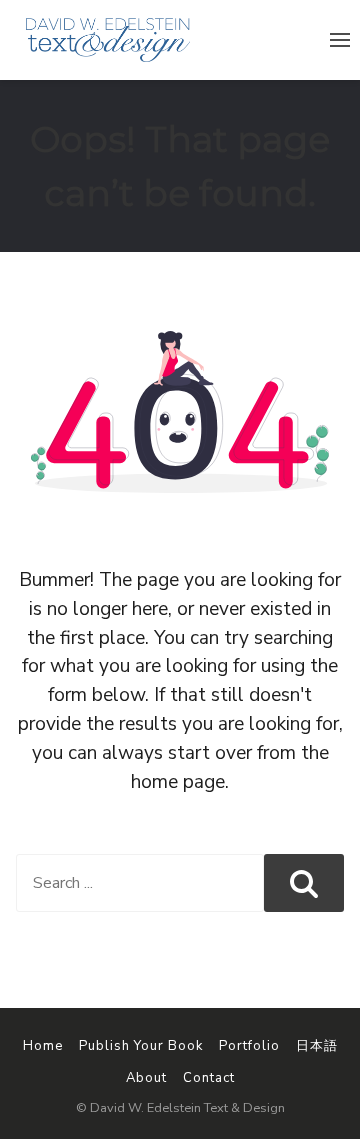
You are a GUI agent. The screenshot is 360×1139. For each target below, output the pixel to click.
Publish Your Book (141, 1046)
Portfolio (249, 1046)
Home (43, 1046)
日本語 (317, 1046)
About (146, 1078)
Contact (209, 1078)
